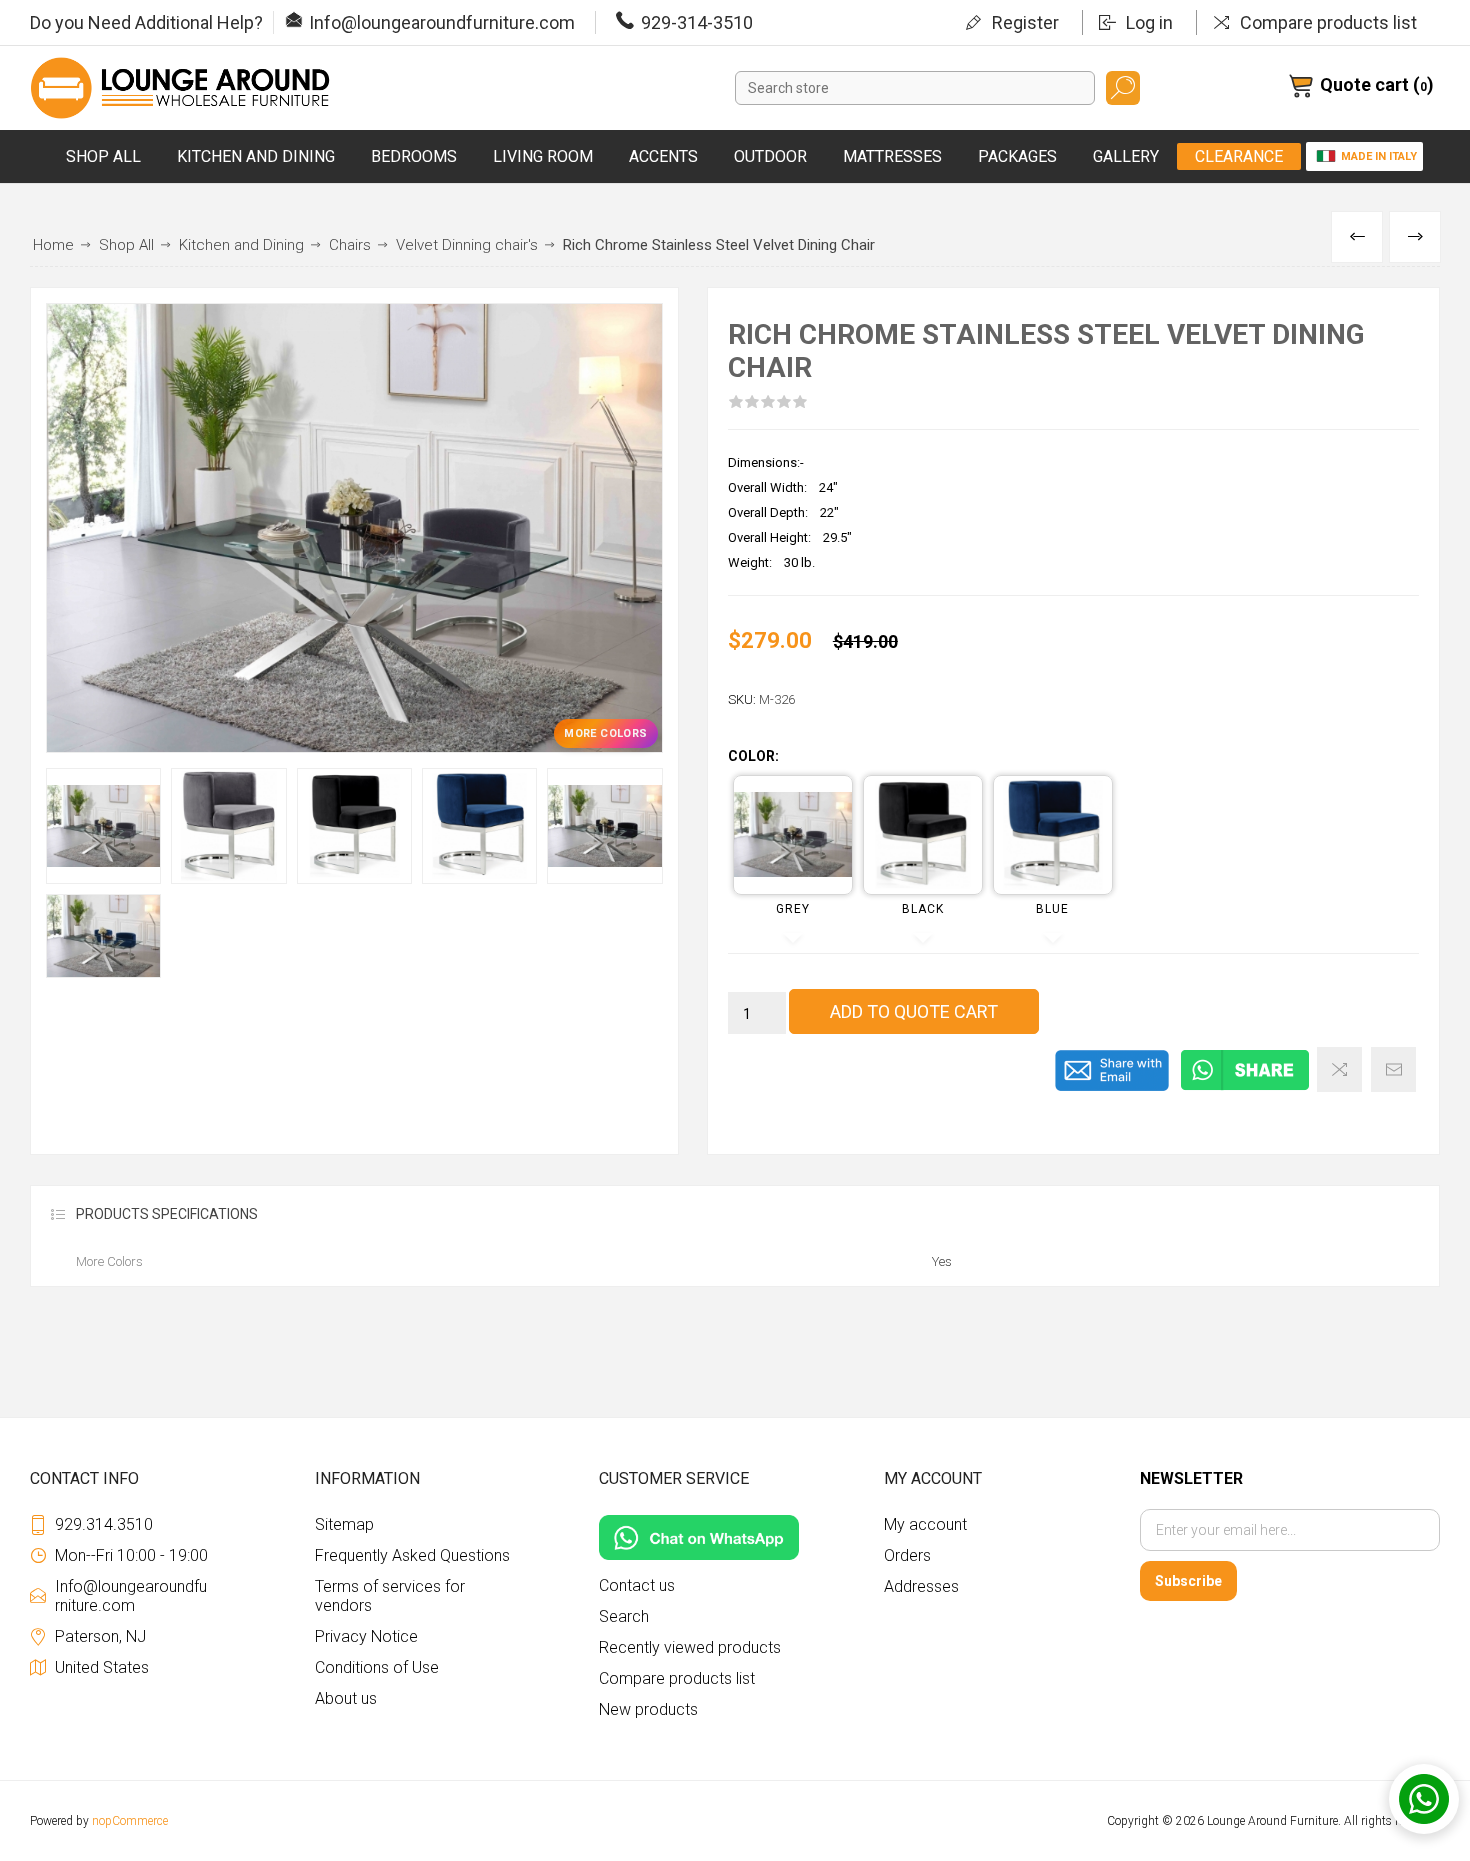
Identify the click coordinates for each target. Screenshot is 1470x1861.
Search (1123, 88)
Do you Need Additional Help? (146, 22)
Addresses (921, 1586)
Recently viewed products (690, 1647)
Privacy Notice (366, 1636)
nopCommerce (130, 1821)
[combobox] (915, 88)
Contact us (637, 1585)
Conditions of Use (377, 1667)
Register (1025, 22)
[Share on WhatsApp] (1245, 1087)
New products (648, 1709)
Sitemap (344, 1524)
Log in (1149, 22)
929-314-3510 (697, 22)
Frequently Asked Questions (412, 1555)
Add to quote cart (914, 1011)
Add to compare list (1339, 1069)
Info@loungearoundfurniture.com (442, 22)
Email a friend (1393, 1069)
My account (925, 1524)
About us (346, 1698)
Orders (907, 1555)
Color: (753, 757)
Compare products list (1328, 22)
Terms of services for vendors (390, 1596)
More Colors (605, 733)
